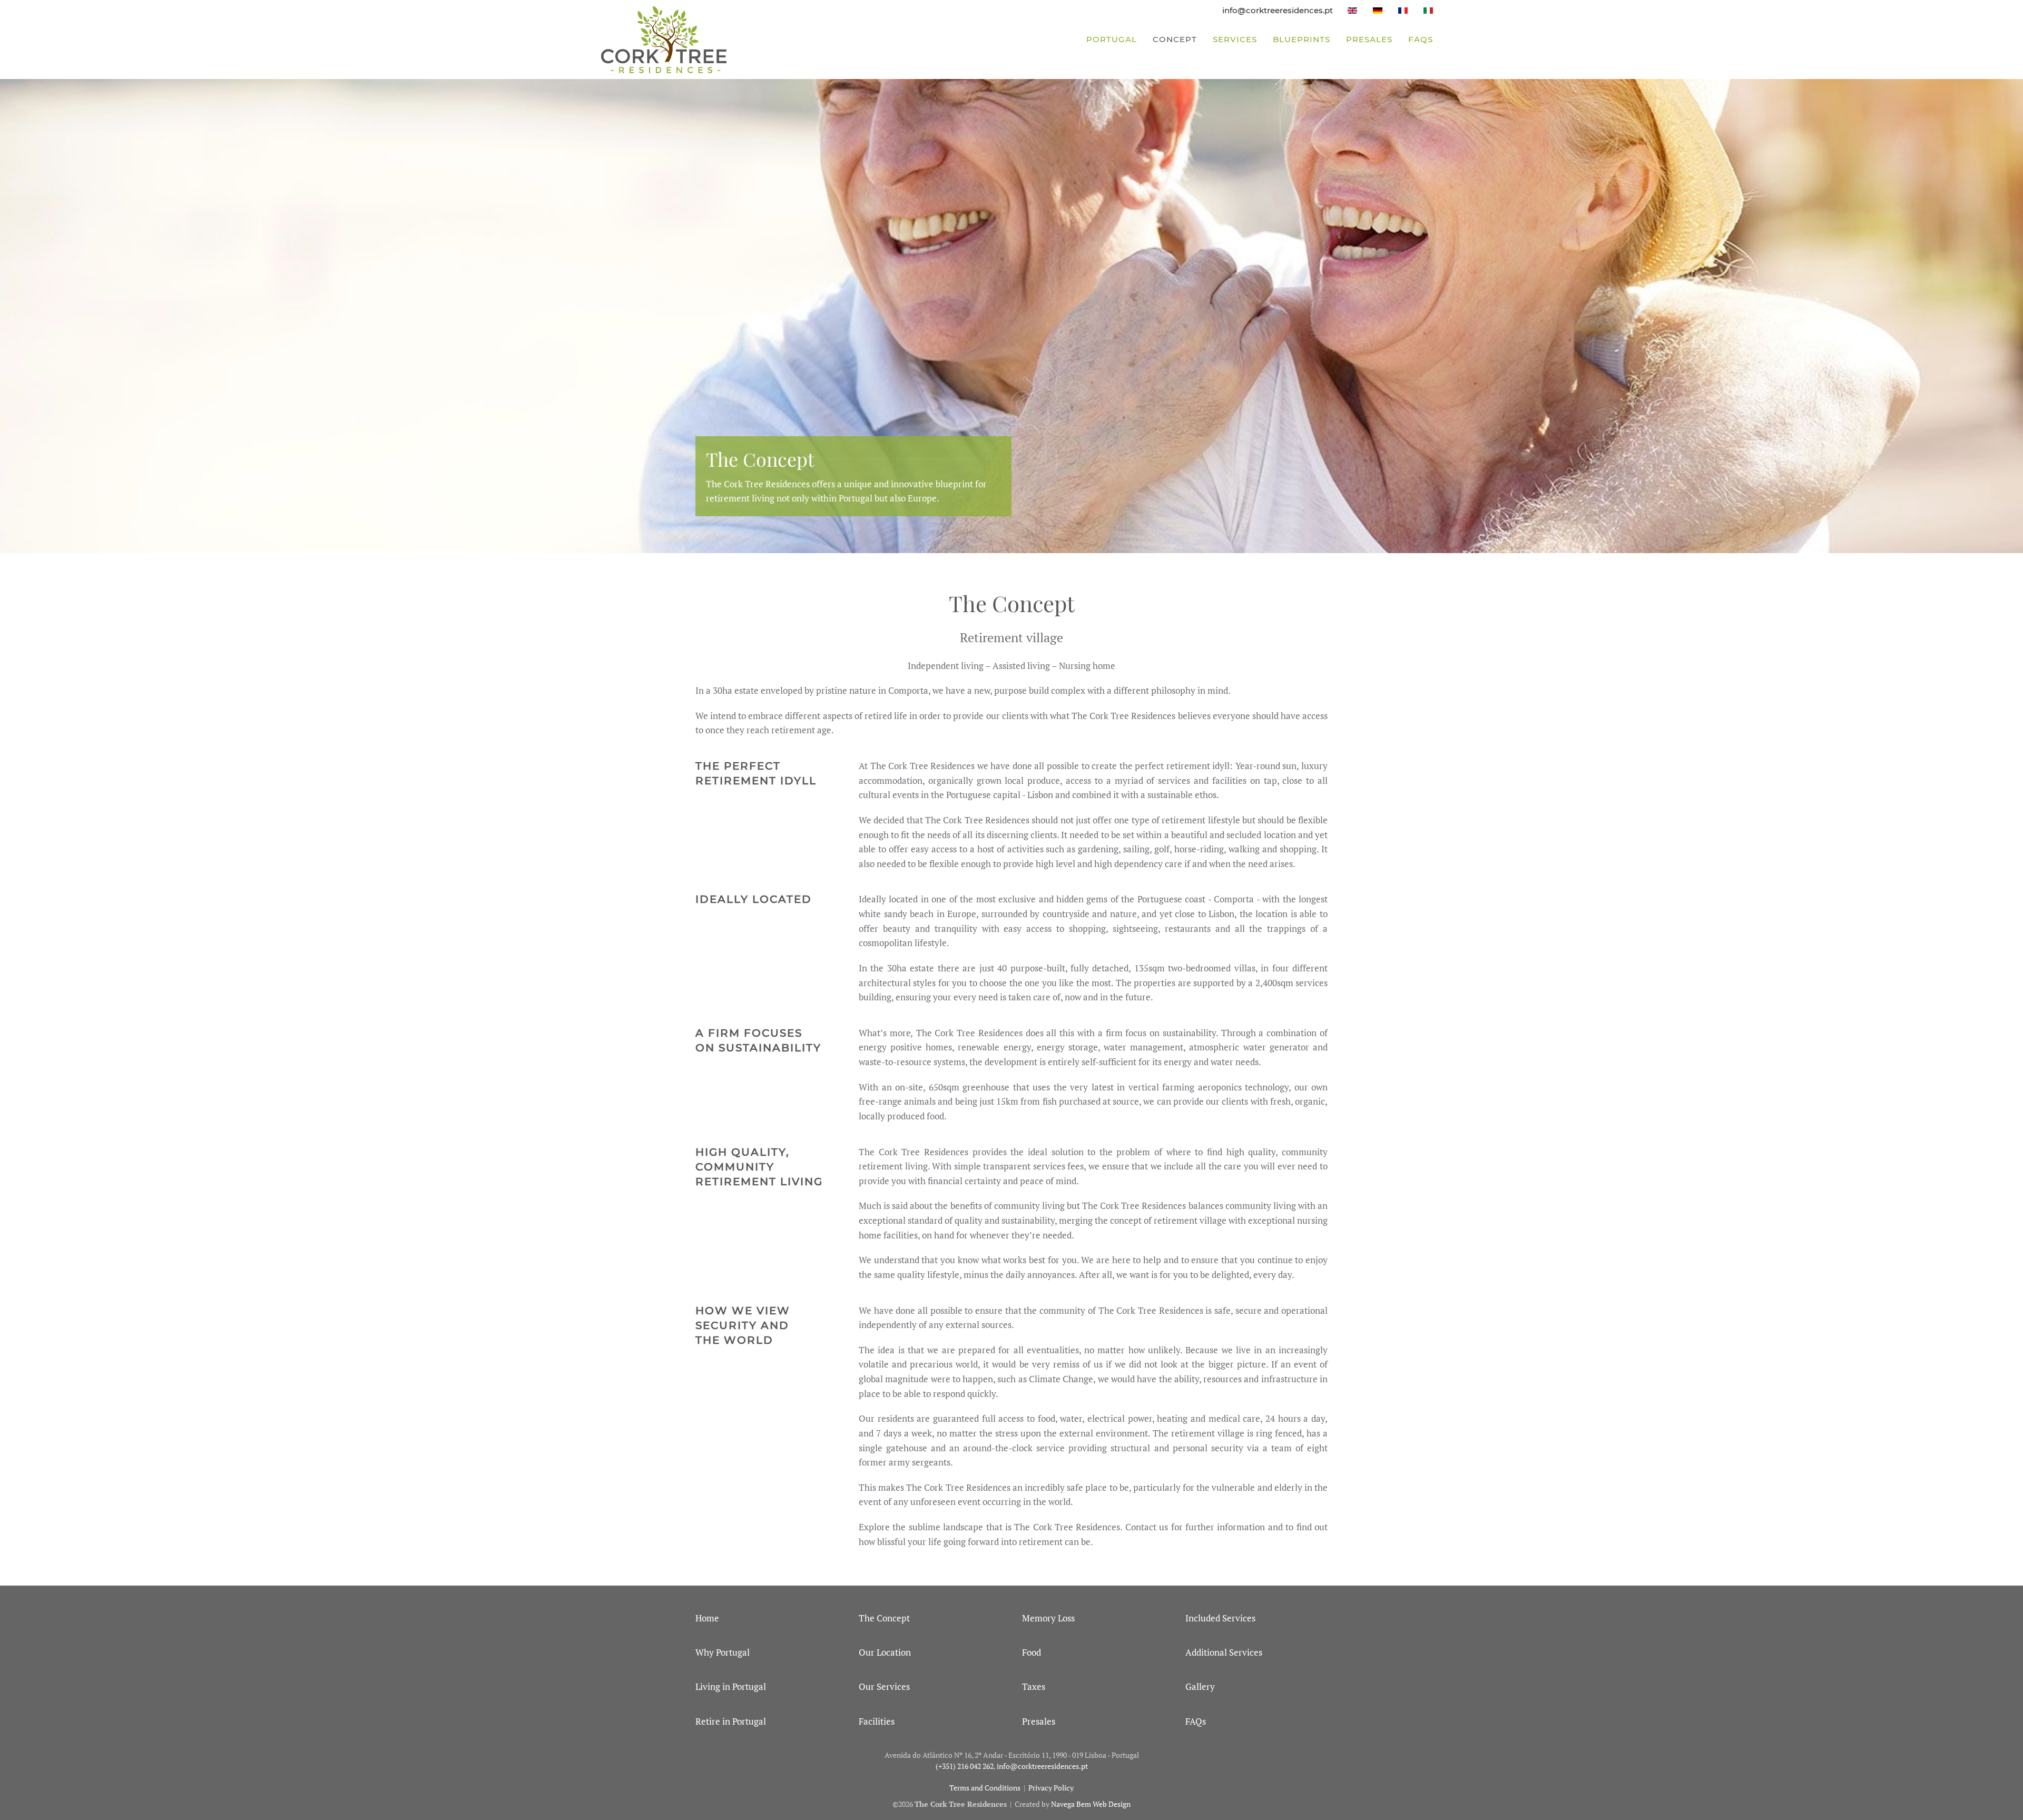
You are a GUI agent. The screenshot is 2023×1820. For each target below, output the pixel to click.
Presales (1369, 39)
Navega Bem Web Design (1091, 1804)
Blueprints (1302, 39)
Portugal (1112, 39)
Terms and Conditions (985, 1788)
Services (1235, 39)
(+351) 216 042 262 (965, 1766)
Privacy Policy (1051, 1788)
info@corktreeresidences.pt (1278, 10)
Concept (1175, 39)
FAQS (1421, 39)
